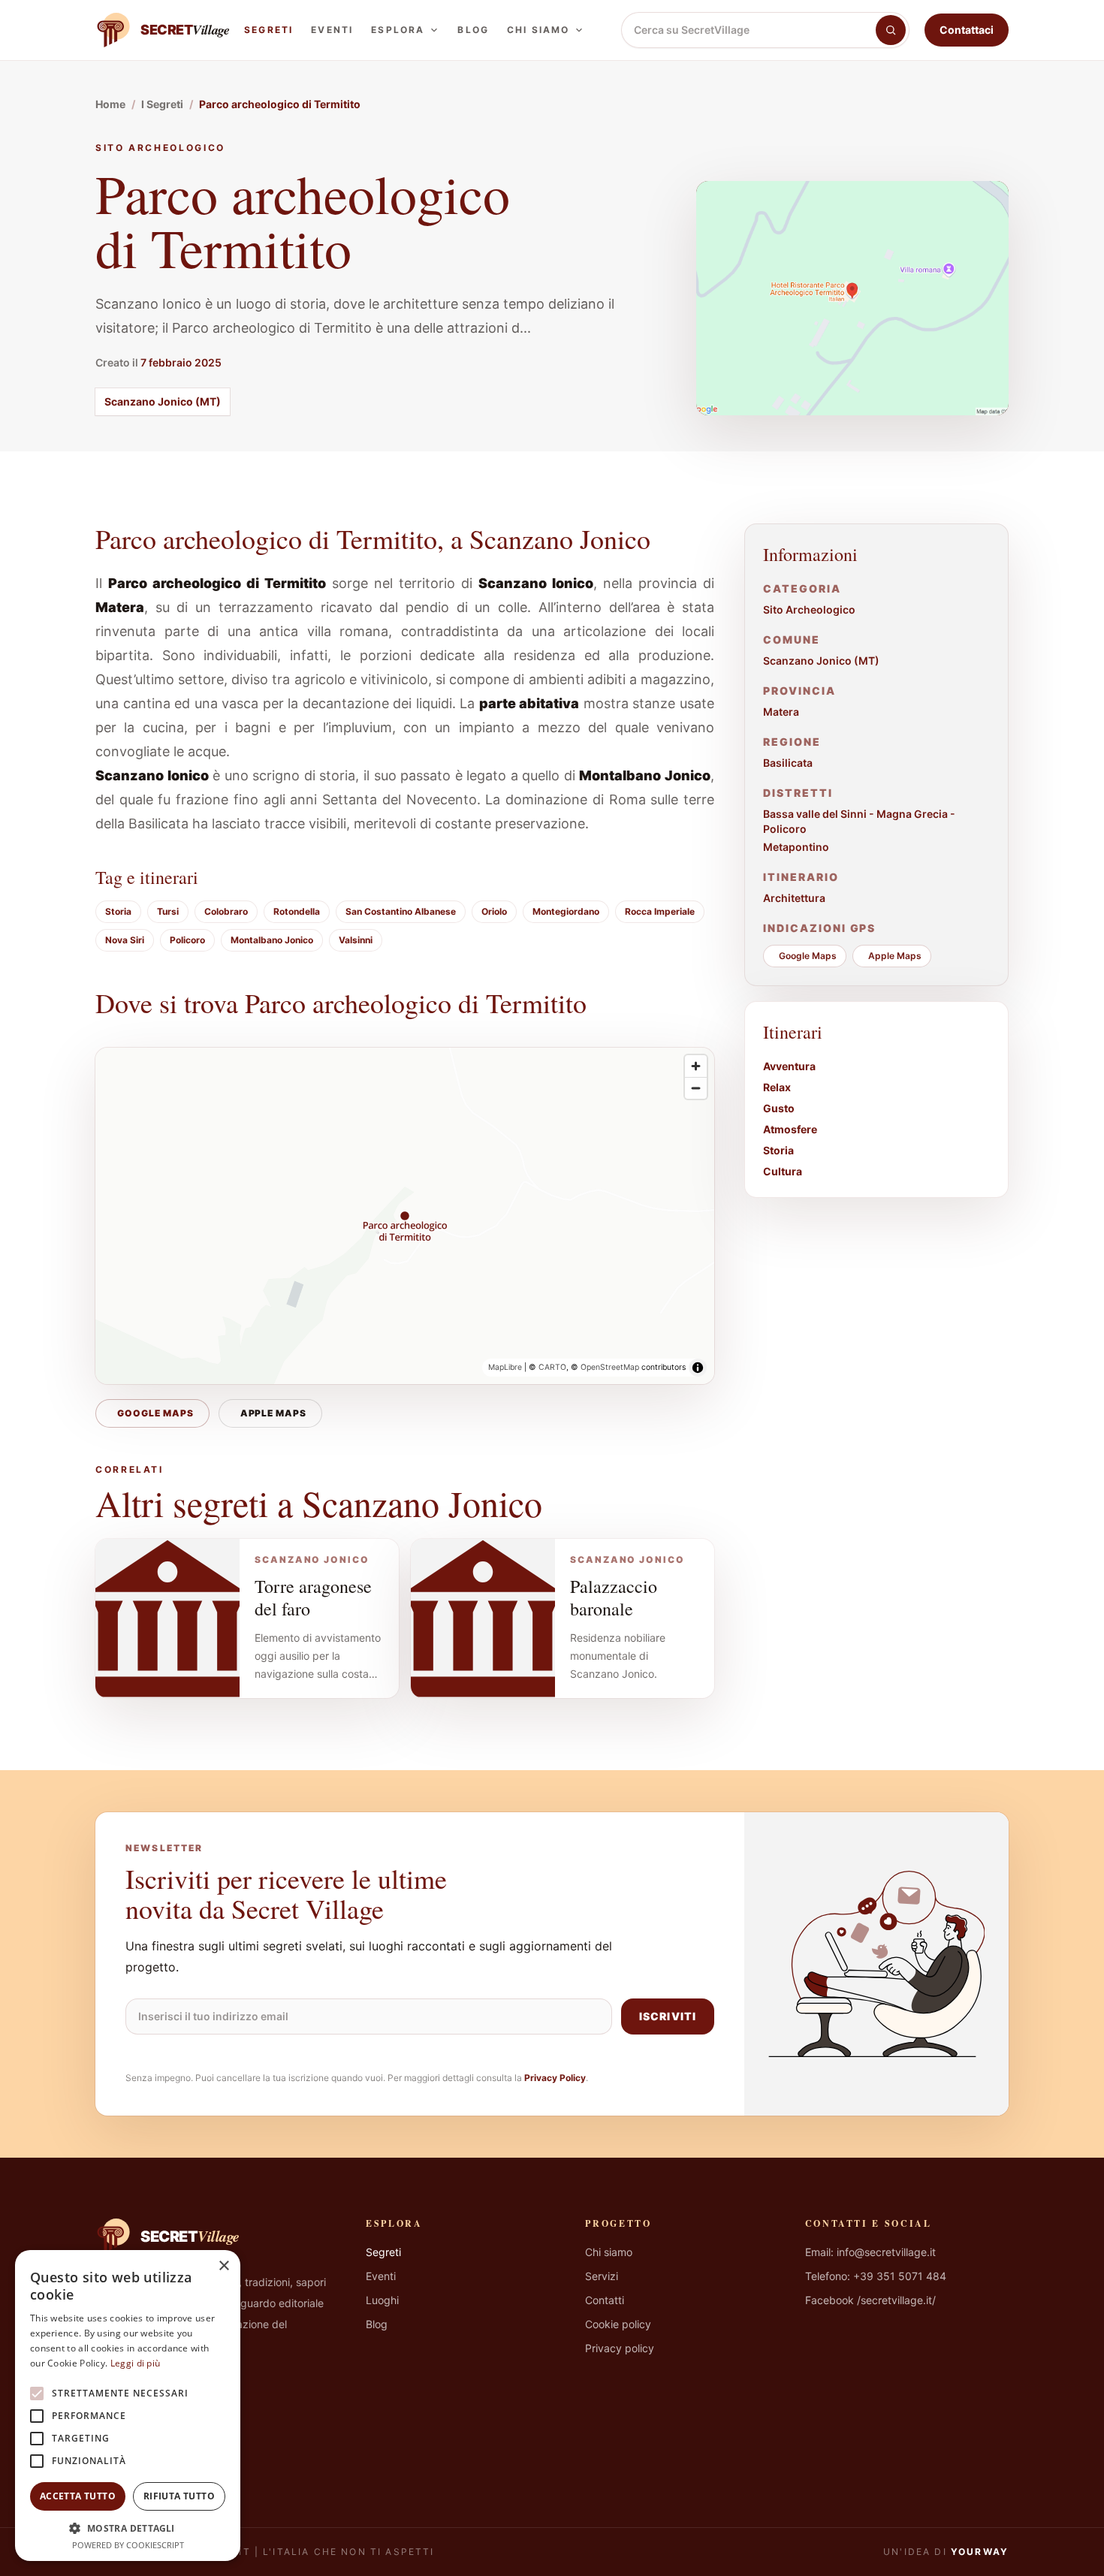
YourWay (980, 2552)
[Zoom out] (696, 1088)
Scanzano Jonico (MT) (163, 401)
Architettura (794, 898)
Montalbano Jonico (272, 940)
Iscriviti (668, 2016)
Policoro (187, 940)
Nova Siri (125, 940)
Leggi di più (136, 2363)
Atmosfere (790, 1129)
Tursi (168, 911)
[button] (128, 2528)
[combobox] (749, 30)
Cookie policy (618, 2324)
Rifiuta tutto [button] (179, 2496)
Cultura (783, 1171)
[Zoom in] (696, 1066)
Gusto (779, 1108)
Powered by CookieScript (128, 2545)
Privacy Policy (555, 2078)
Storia (118, 911)
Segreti (268, 30)
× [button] (223, 2266)
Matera (781, 712)
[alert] (128, 2406)
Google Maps (155, 1413)
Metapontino (796, 847)
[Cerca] (891, 30)
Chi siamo (538, 30)
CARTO (552, 1367)
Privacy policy (620, 2348)
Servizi (602, 2276)
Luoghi (382, 2300)
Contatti (605, 2300)
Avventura (789, 1066)
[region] (405, 1216)
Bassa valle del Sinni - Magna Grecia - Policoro (859, 821)
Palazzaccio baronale (614, 1597)
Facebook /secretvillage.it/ (870, 2300)
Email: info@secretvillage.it (870, 2252)
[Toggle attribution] (698, 1368)
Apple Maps (274, 1413)
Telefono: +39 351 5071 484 (876, 2276)
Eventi (332, 30)
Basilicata (788, 763)
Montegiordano (566, 911)
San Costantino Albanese (401, 911)
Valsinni (356, 940)
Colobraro (226, 911)
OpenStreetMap (610, 1367)
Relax (777, 1087)
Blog (473, 30)
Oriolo (494, 911)
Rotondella (297, 911)
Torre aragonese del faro (313, 1597)
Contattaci (967, 30)
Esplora (398, 30)
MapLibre (505, 1367)
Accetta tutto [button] (78, 2496)
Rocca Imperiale (660, 911)
